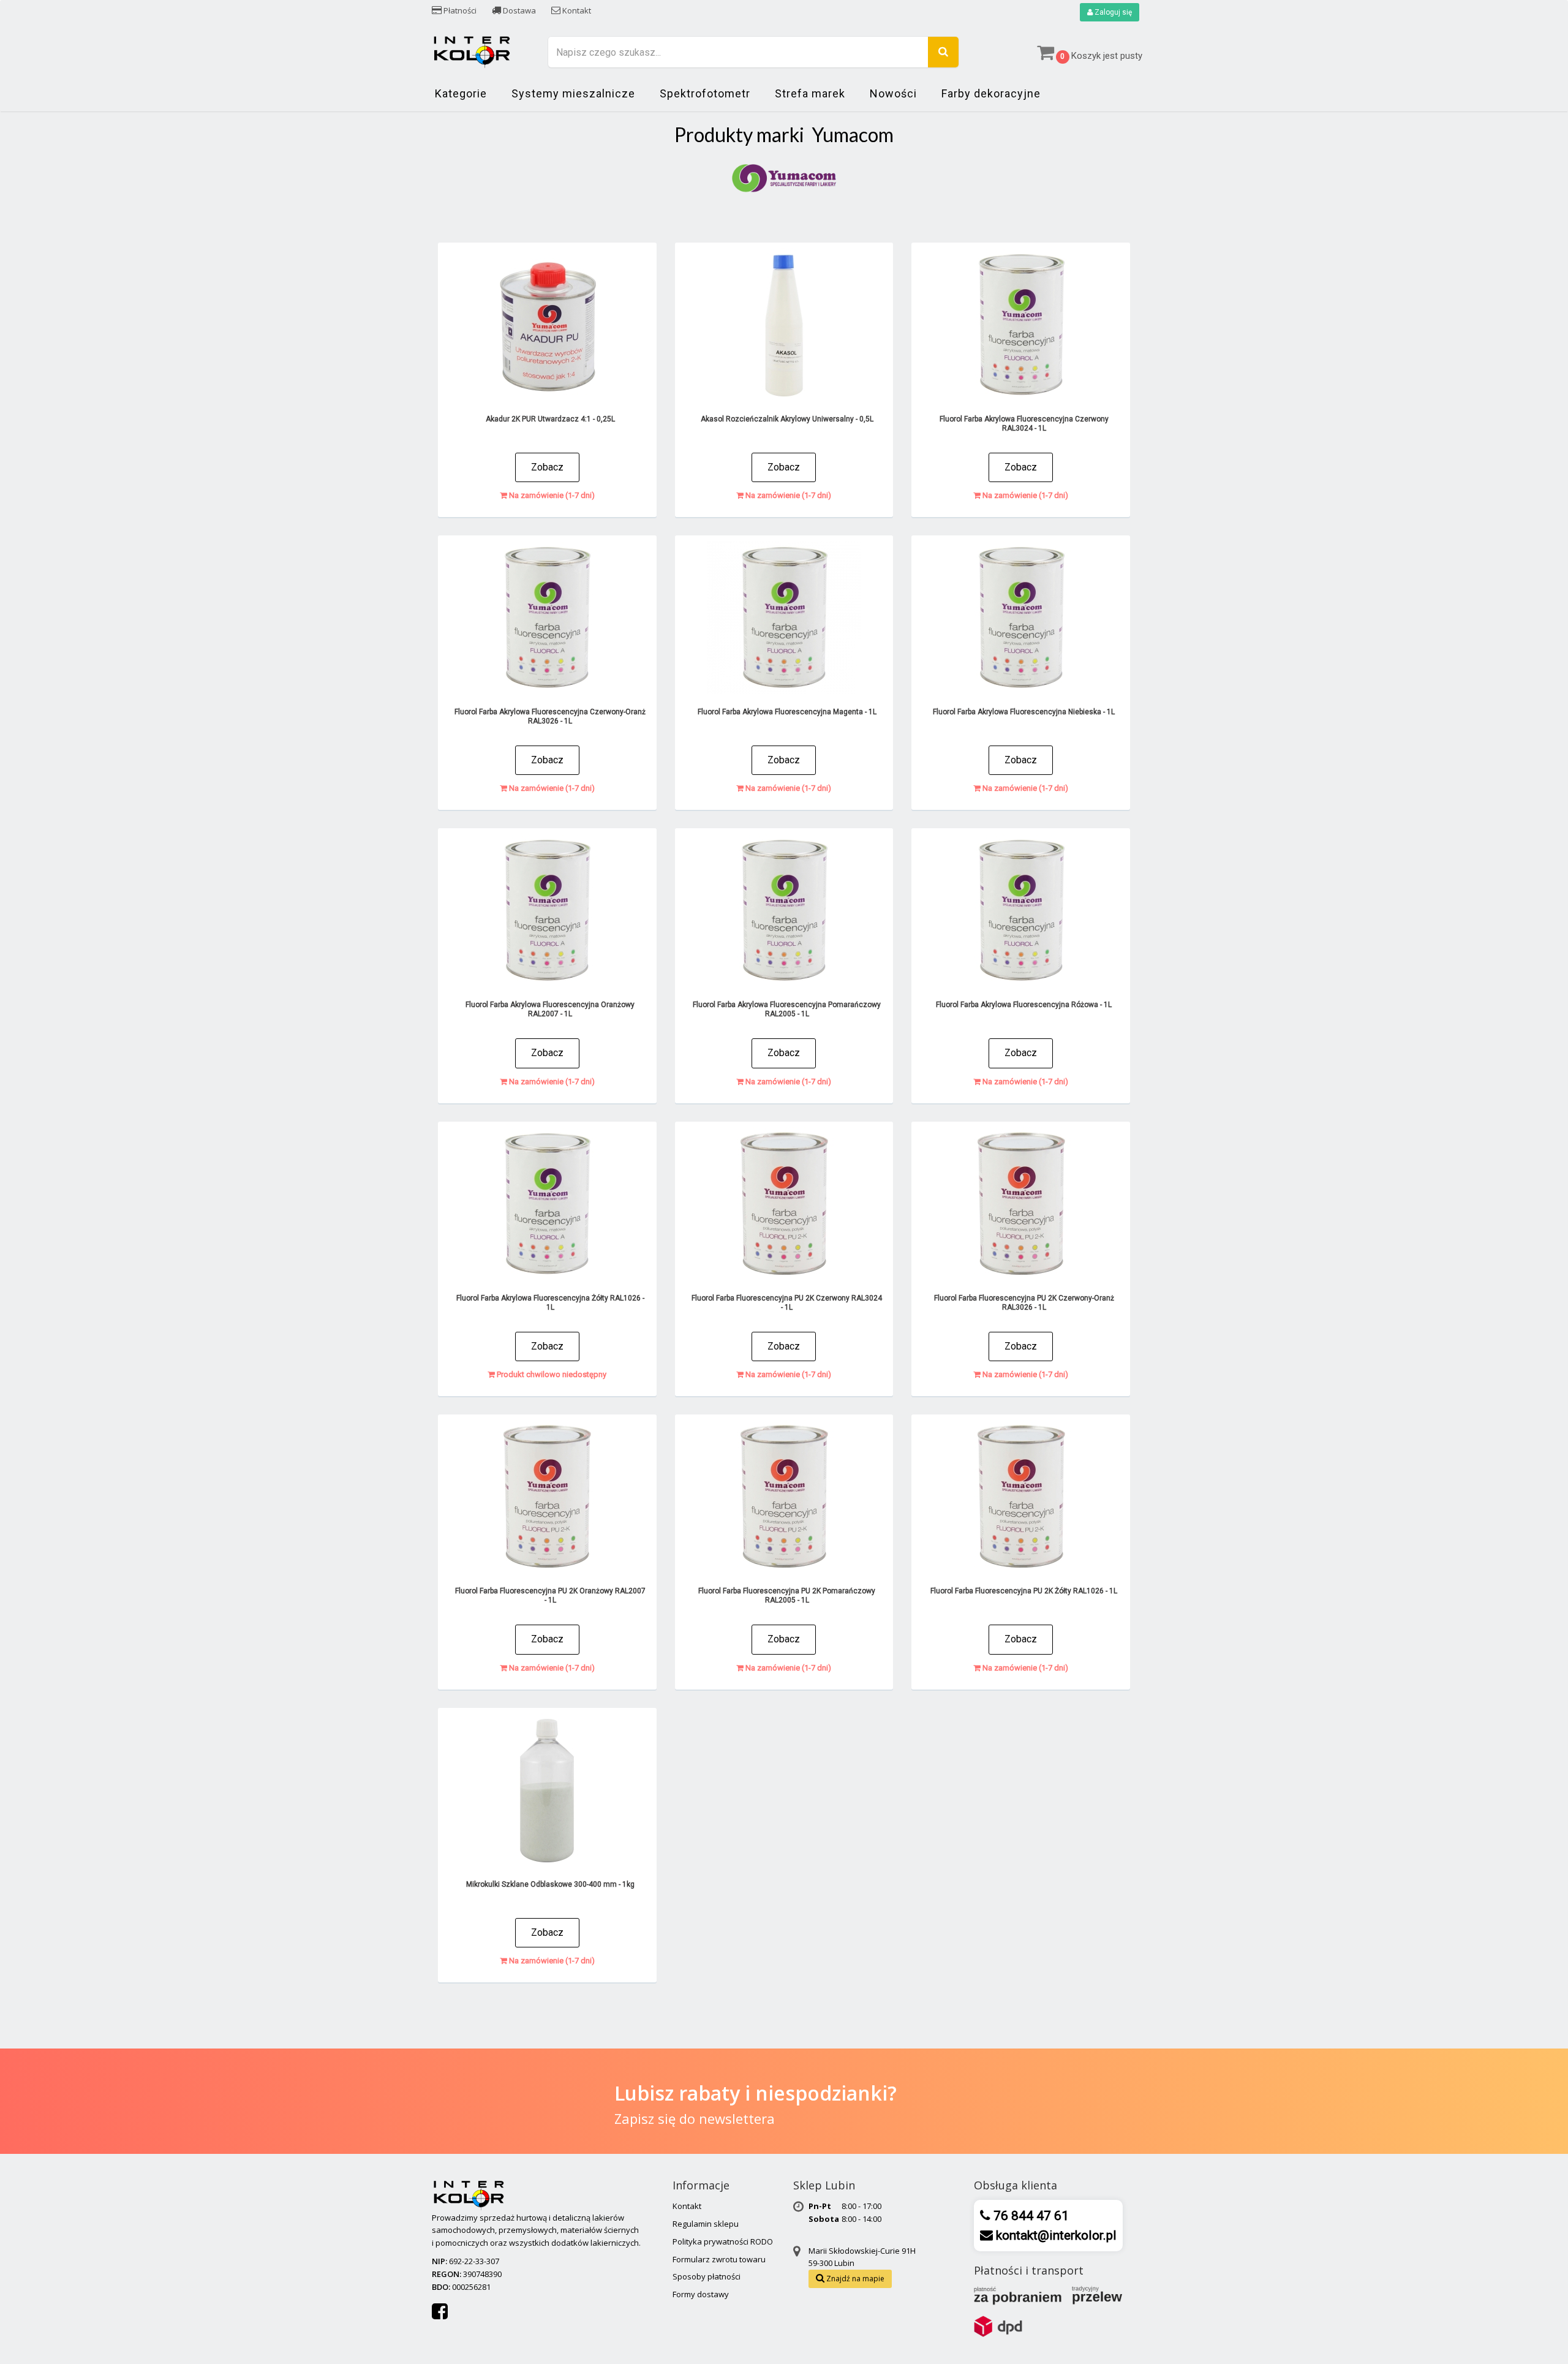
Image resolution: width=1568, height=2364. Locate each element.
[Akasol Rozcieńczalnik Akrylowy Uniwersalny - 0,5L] (784, 325)
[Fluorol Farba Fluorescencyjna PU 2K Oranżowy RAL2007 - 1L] (547, 1497)
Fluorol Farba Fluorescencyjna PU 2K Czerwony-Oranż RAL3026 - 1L (1024, 1303)
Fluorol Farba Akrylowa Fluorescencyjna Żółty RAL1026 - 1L (550, 1303)
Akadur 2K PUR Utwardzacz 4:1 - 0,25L (550, 419)
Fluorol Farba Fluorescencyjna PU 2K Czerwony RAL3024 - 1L (787, 1303)
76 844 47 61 (1030, 2216)
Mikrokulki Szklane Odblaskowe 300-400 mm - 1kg (550, 1884)
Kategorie (461, 93)
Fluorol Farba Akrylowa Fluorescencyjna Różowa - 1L (1024, 1005)
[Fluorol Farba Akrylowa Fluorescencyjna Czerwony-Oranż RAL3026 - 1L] (547, 617)
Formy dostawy (701, 2294)
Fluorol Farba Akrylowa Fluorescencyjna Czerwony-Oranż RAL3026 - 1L (550, 716)
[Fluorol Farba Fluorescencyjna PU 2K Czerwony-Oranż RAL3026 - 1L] (1021, 1204)
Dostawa (518, 10)
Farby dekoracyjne (991, 93)
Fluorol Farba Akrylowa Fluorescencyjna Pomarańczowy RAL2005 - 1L (787, 1009)
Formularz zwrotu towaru (719, 2259)
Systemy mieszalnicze (573, 93)
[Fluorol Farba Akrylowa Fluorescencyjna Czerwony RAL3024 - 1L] (1021, 325)
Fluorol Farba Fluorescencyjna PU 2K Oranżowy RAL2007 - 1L (550, 1596)
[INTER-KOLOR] (472, 51)
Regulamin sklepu (706, 2224)
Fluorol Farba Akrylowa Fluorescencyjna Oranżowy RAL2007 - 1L (550, 1009)
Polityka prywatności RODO (723, 2241)
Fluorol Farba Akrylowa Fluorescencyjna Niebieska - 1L (1024, 712)
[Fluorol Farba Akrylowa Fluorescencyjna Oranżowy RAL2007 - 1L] (547, 910)
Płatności (459, 10)
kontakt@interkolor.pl (1055, 2235)
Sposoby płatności (707, 2276)
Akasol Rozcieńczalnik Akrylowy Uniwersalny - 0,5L (787, 419)
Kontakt (576, 10)
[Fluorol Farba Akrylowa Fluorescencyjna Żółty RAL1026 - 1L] (547, 1204)
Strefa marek (810, 93)
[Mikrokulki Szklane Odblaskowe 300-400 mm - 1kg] (547, 1790)
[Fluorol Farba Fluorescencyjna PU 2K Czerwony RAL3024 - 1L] (784, 1204)
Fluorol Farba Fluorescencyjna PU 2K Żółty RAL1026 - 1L (1024, 1591)
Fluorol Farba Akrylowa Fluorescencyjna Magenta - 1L (787, 712)
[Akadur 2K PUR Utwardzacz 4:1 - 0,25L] (547, 325)
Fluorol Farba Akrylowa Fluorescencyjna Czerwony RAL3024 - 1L (1024, 424)
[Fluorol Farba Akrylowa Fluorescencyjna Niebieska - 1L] (1021, 617)
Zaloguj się (1112, 12)
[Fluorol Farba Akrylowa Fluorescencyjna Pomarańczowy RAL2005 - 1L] (784, 910)
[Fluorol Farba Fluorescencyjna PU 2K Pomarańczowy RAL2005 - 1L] (784, 1497)
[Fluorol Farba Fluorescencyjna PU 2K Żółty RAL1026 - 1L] (1021, 1497)
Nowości (893, 93)
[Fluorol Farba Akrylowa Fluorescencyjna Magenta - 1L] (784, 617)
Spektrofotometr (705, 93)
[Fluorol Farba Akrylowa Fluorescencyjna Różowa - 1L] (1021, 910)
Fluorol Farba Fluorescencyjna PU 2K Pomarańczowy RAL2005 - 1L (787, 1596)
